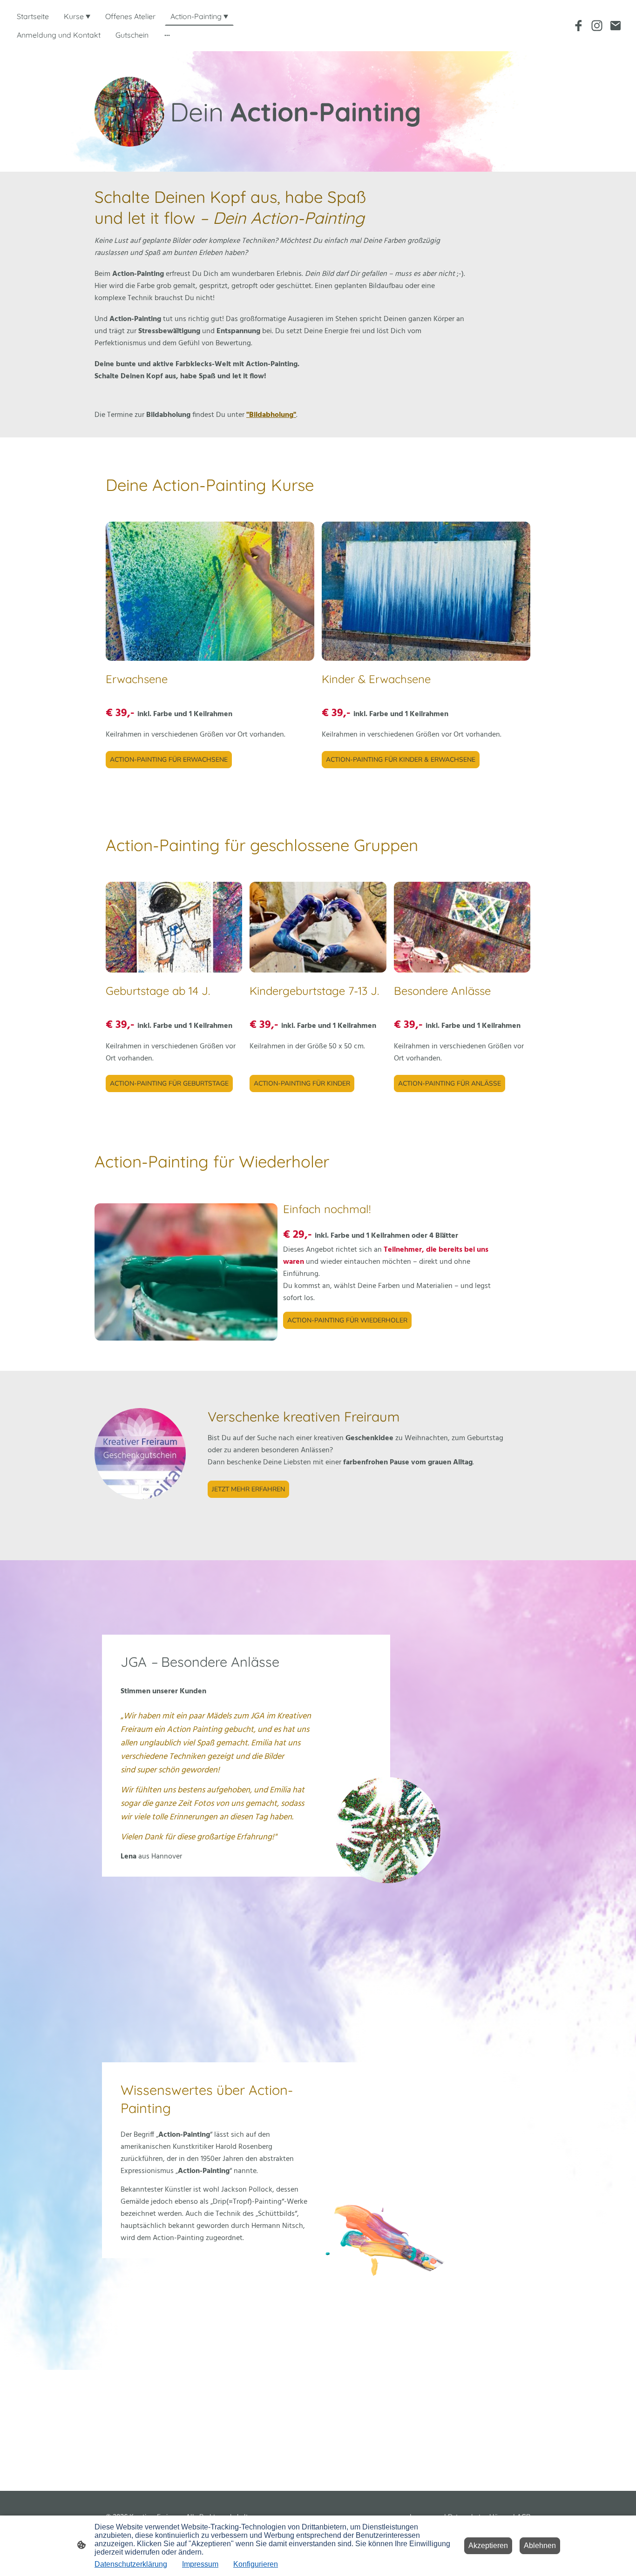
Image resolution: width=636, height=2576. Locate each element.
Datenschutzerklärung (131, 2564)
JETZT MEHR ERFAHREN (248, 1489)
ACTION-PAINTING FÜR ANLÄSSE (450, 1083)
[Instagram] (597, 26)
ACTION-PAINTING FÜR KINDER (302, 1083)
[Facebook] (578, 26)
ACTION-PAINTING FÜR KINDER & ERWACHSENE (401, 760)
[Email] (616, 26)
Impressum (200, 2564)
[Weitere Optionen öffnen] (167, 35)
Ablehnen (540, 2546)
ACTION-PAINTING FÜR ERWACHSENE (169, 760)
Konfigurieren (256, 2564)
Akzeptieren (488, 2546)
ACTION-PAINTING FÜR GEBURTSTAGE (169, 1083)
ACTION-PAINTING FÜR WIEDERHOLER (347, 1320)
